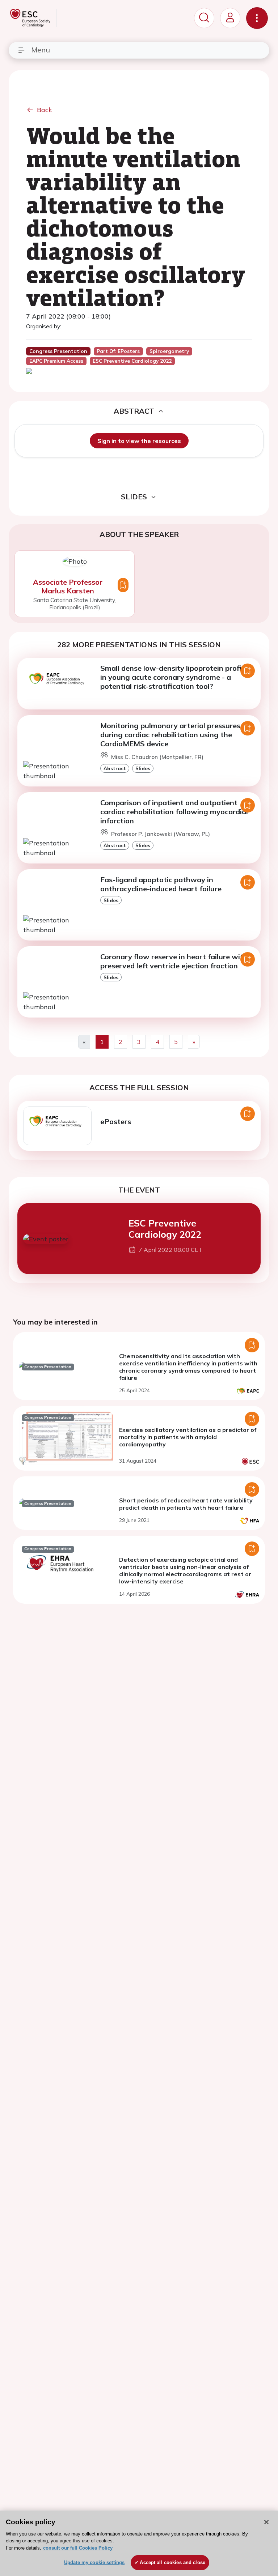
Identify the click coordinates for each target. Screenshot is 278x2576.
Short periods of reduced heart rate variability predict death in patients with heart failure (186, 1504)
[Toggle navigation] (257, 18)
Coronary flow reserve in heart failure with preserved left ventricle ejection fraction (174, 961)
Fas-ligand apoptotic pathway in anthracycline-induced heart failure (161, 884)
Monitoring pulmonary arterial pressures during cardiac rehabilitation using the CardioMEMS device (170, 735)
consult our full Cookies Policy (78, 2548)
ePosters (116, 1121)
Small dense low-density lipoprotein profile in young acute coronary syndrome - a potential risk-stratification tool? (174, 677)
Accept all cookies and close (172, 2562)
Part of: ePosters (118, 351)
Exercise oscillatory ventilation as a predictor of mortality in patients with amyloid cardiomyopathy (188, 1437)
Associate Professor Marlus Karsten (68, 586)
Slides (143, 768)
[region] (139, 2543)
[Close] (266, 2522)
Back (45, 110)
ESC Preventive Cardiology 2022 (165, 1228)
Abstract (115, 768)
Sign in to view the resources (139, 441)
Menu (41, 50)
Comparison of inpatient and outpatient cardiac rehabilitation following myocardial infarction (174, 812)
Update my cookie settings (94, 2562)
